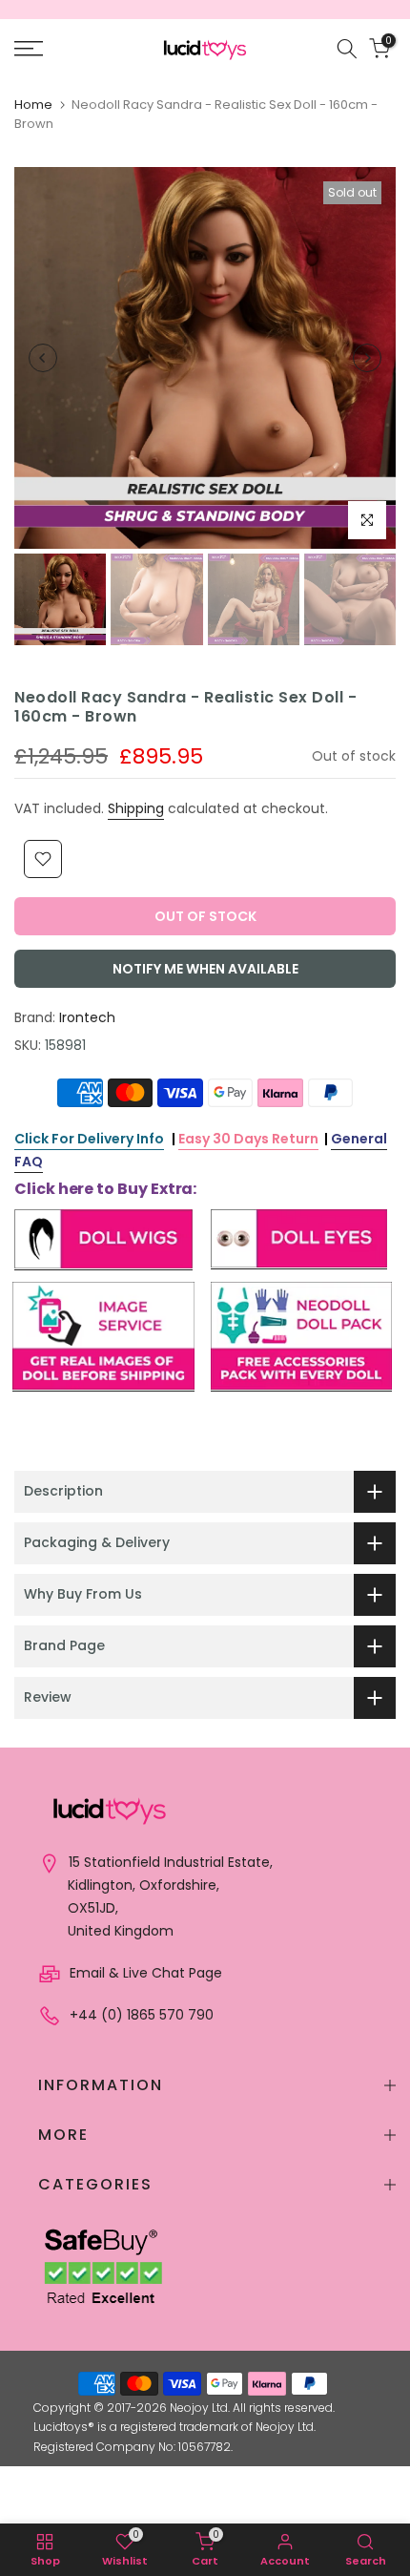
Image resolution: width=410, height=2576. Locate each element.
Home (33, 105)
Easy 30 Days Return (248, 1139)
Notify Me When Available (205, 969)
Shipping (136, 808)
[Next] (367, 358)
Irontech (87, 1017)
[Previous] (43, 358)
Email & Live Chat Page (144, 1973)
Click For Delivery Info (89, 1139)
